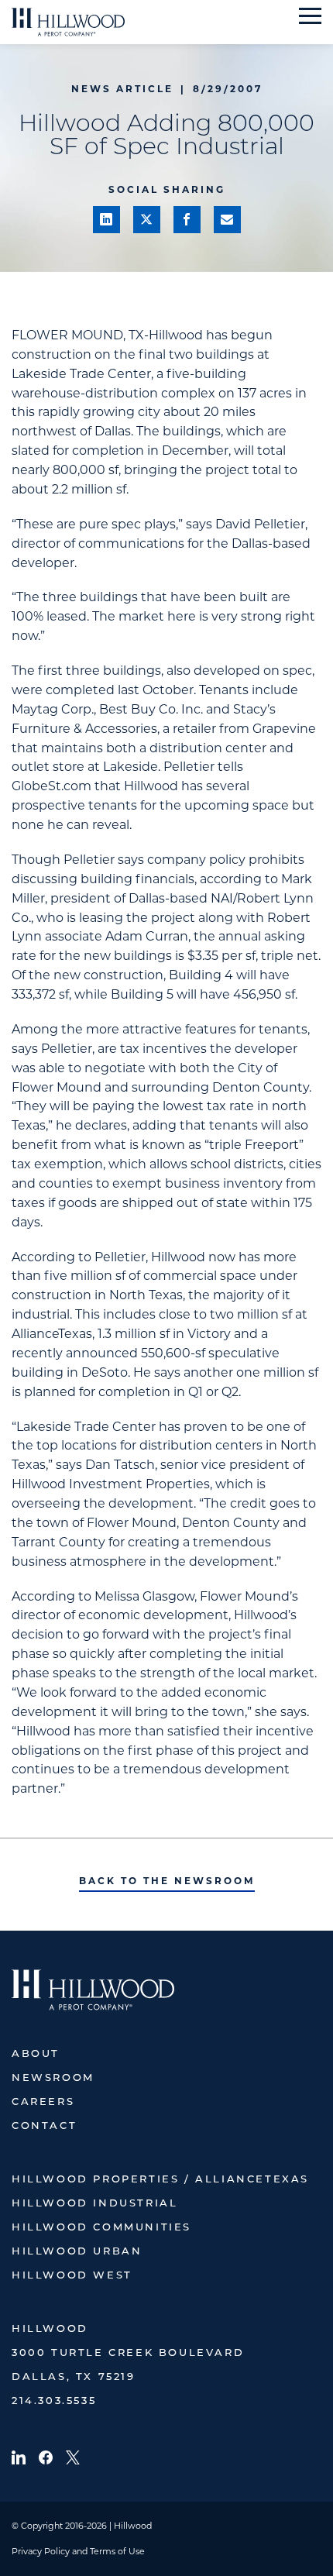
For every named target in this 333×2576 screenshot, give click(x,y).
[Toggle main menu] (310, 16)
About (36, 2054)
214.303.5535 (54, 2401)
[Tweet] (147, 220)
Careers (43, 2102)
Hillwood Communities (101, 2228)
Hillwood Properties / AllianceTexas (160, 2180)
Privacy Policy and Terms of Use (78, 2551)
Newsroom (53, 2078)
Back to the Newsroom (167, 1881)
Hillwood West (72, 2276)
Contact (44, 2126)
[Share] (106, 220)
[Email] (227, 220)
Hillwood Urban (77, 2252)
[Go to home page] (68, 22)
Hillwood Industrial (94, 2204)
